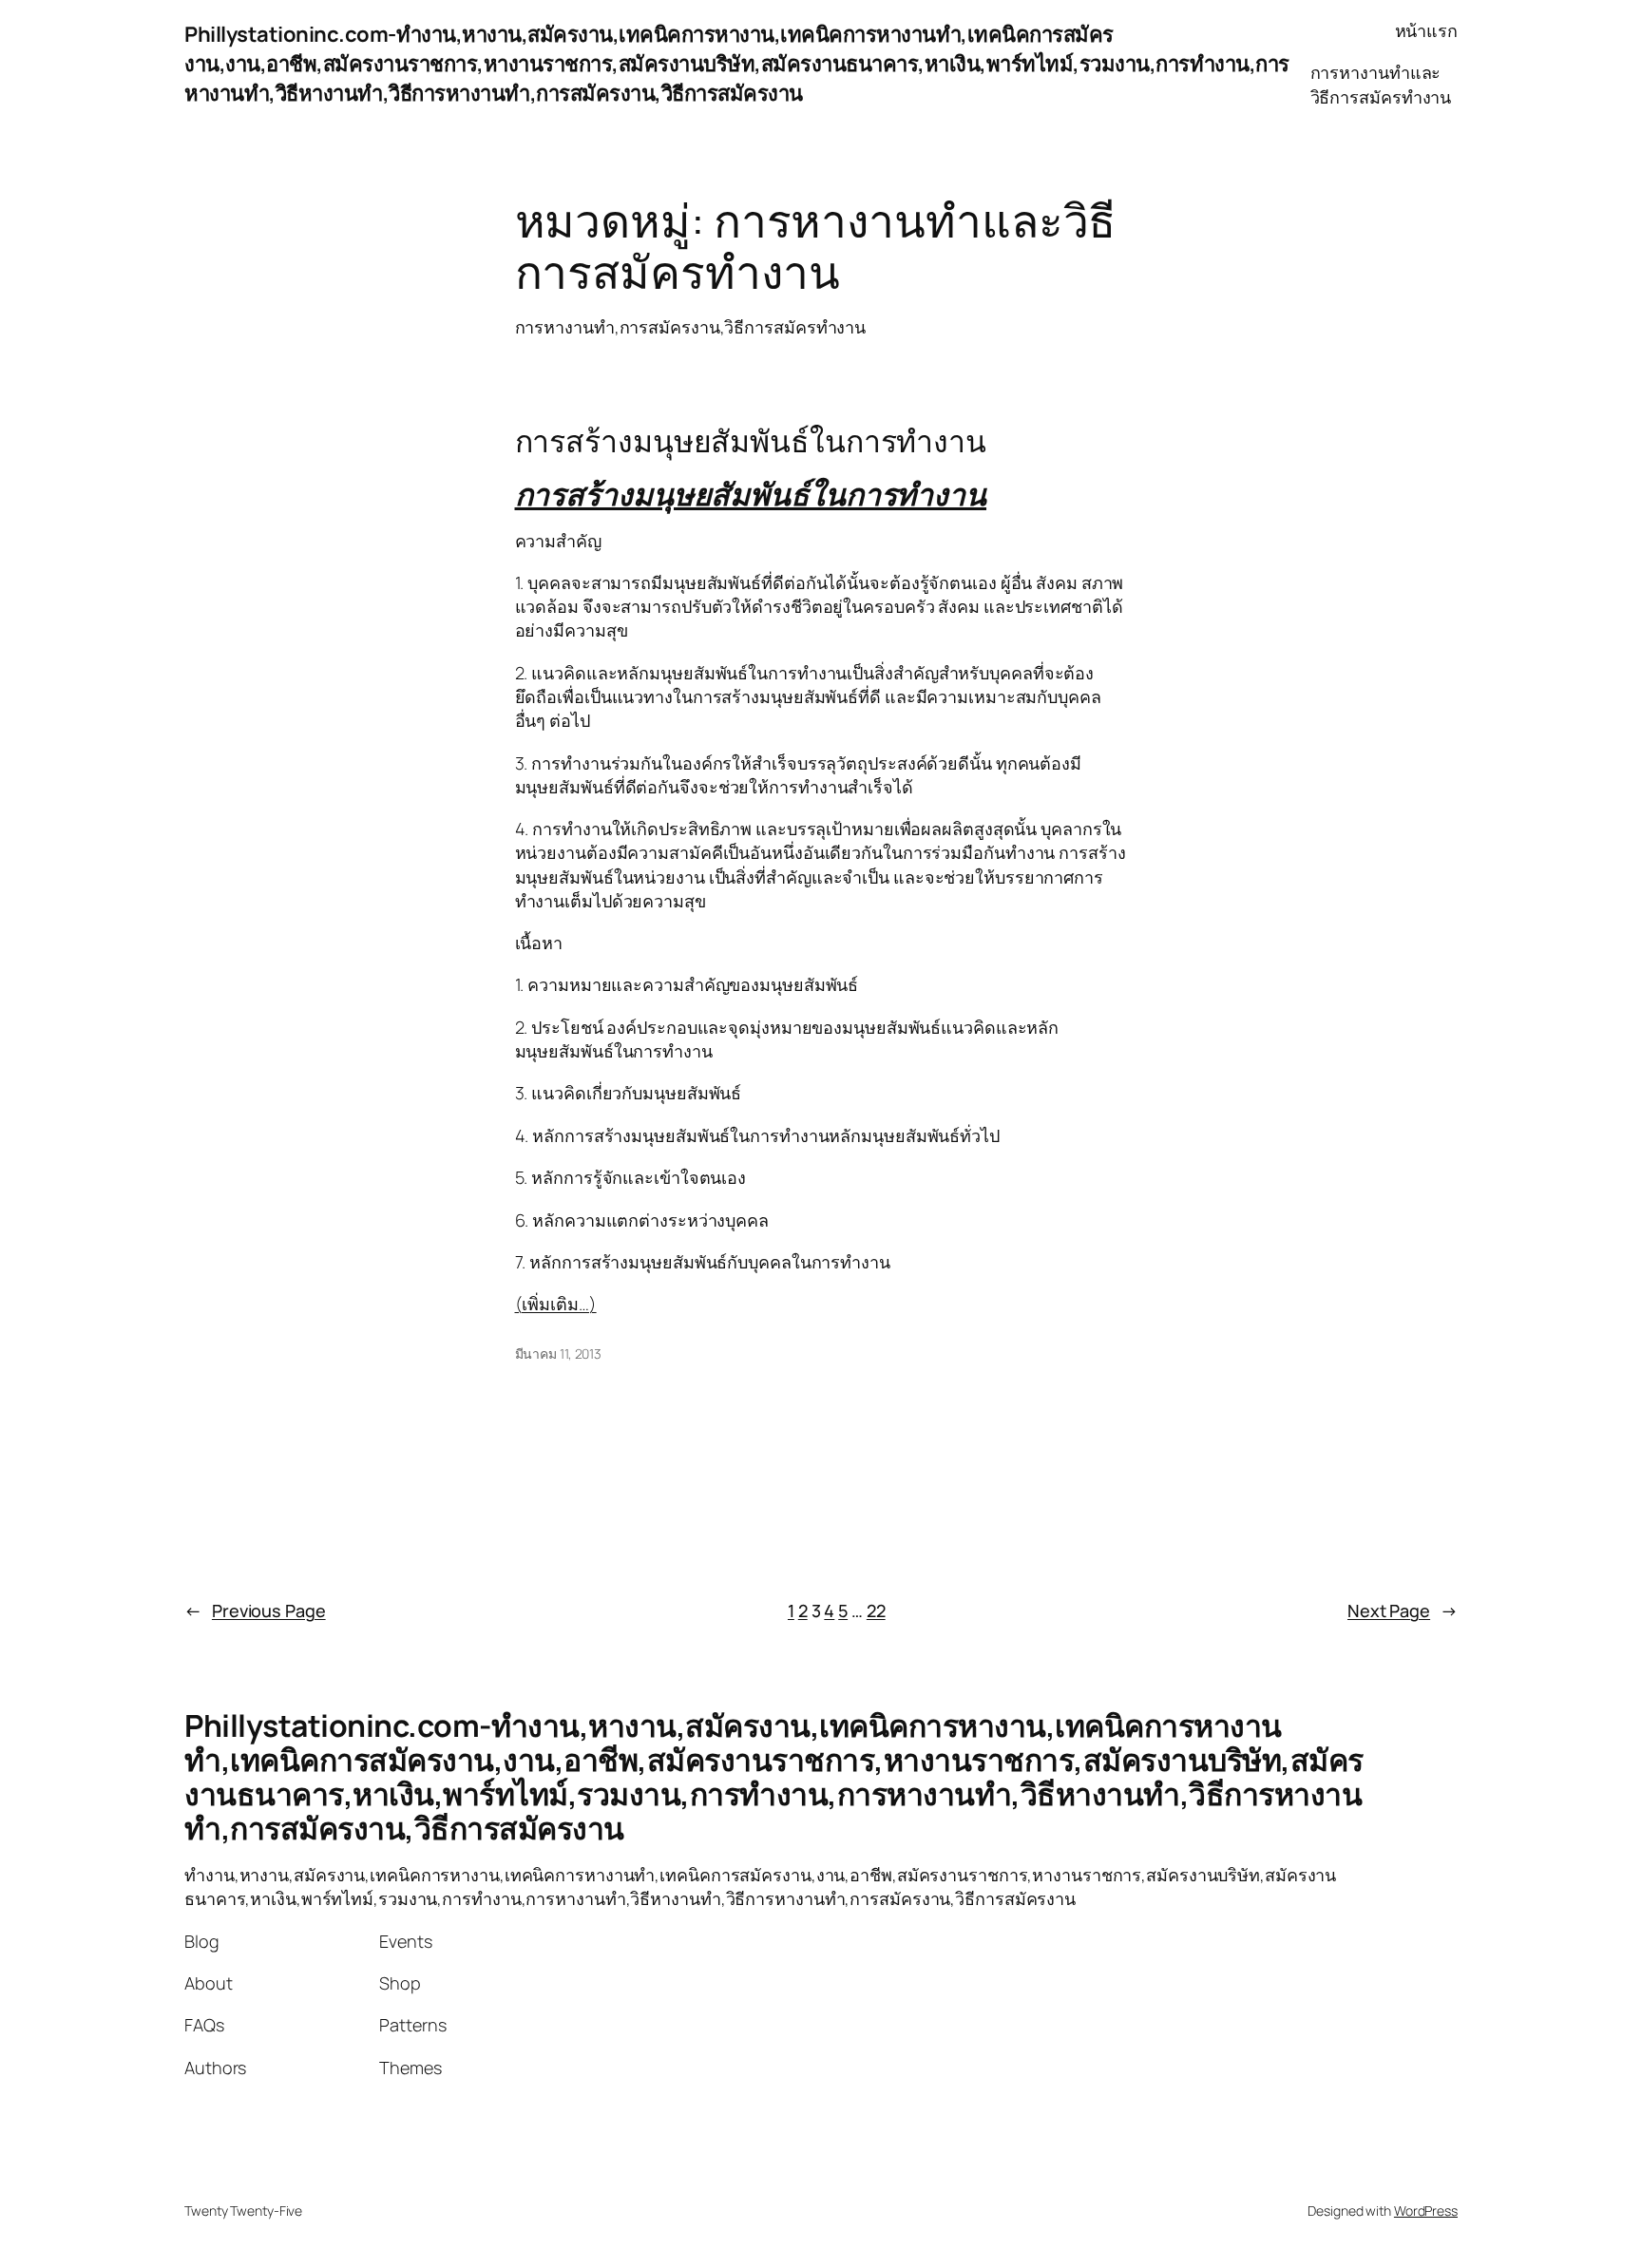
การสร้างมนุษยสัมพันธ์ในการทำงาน (751, 441)
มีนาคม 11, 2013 (559, 1353)
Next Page (1403, 1610)
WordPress (1426, 2211)
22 (876, 1610)
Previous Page (255, 1610)
